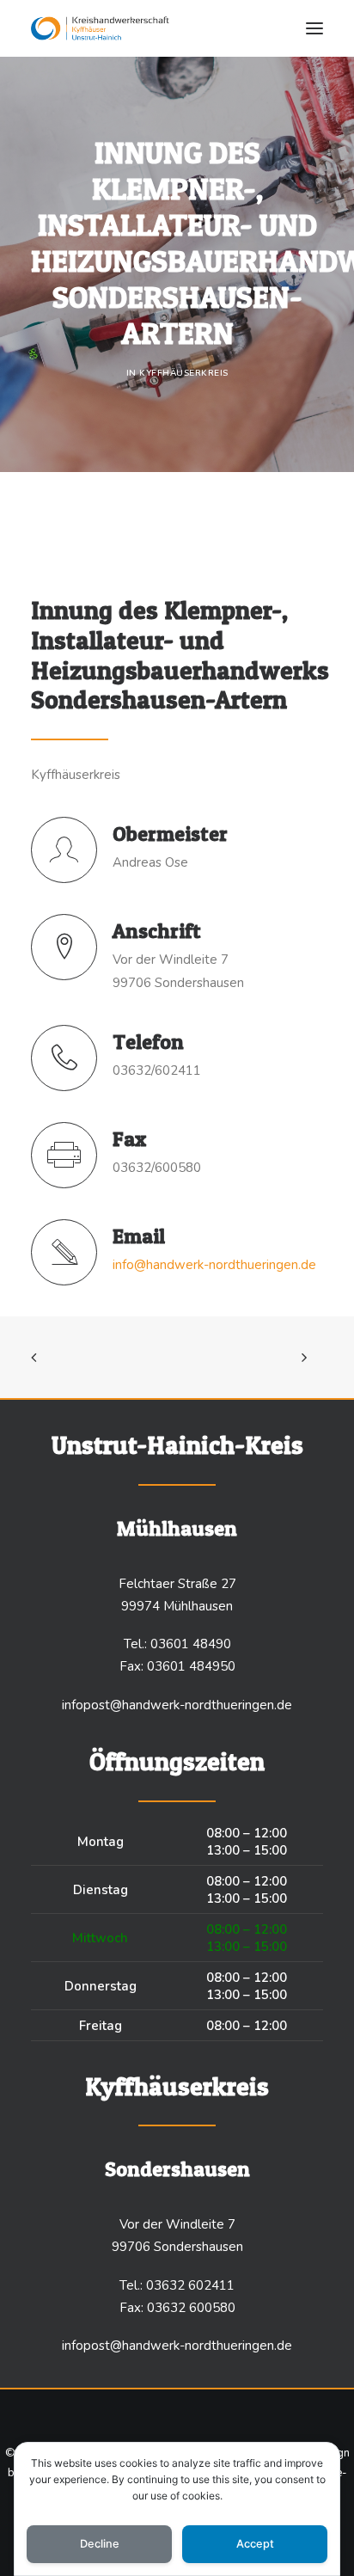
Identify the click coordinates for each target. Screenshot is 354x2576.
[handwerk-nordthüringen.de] (100, 28)
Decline (100, 2544)
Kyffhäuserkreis (184, 373)
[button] (314, 28)
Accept (255, 2544)
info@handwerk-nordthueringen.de (214, 1265)
